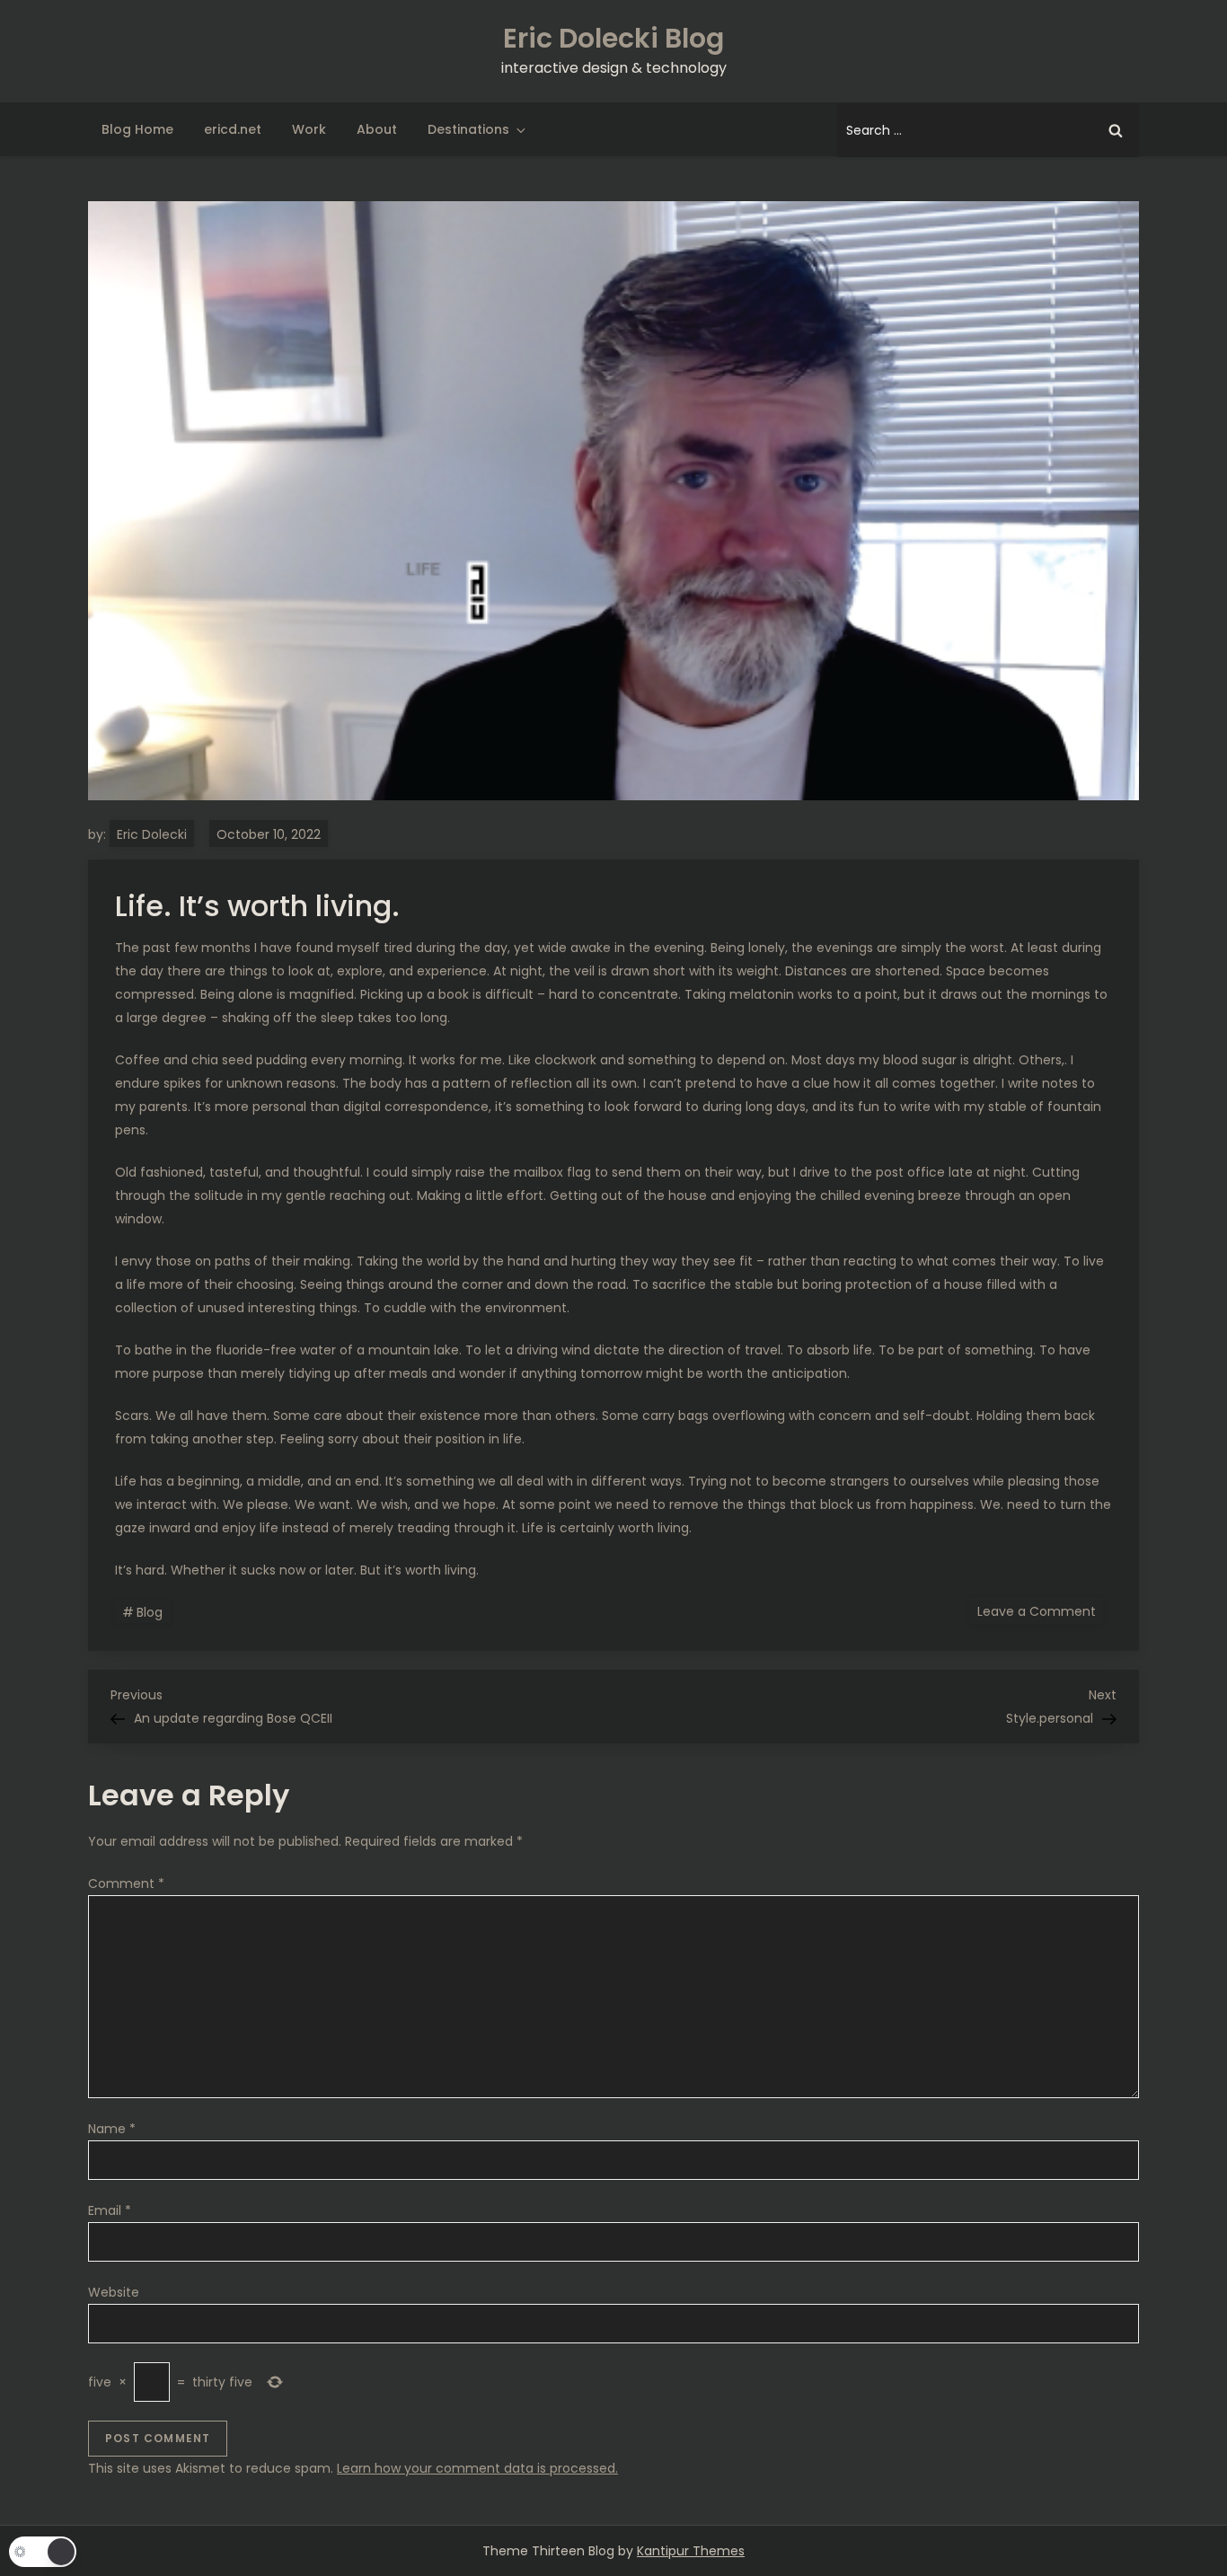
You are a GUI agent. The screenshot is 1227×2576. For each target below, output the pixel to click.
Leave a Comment (1040, 1610)
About (377, 129)
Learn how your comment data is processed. (477, 2468)
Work (309, 129)
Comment (126, 1883)
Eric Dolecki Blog (613, 38)
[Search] (1116, 130)
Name (112, 2129)
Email (110, 2210)
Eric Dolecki (152, 834)
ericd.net (233, 129)
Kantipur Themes (691, 2551)
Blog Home (137, 129)
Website (114, 2292)
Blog (150, 1612)
